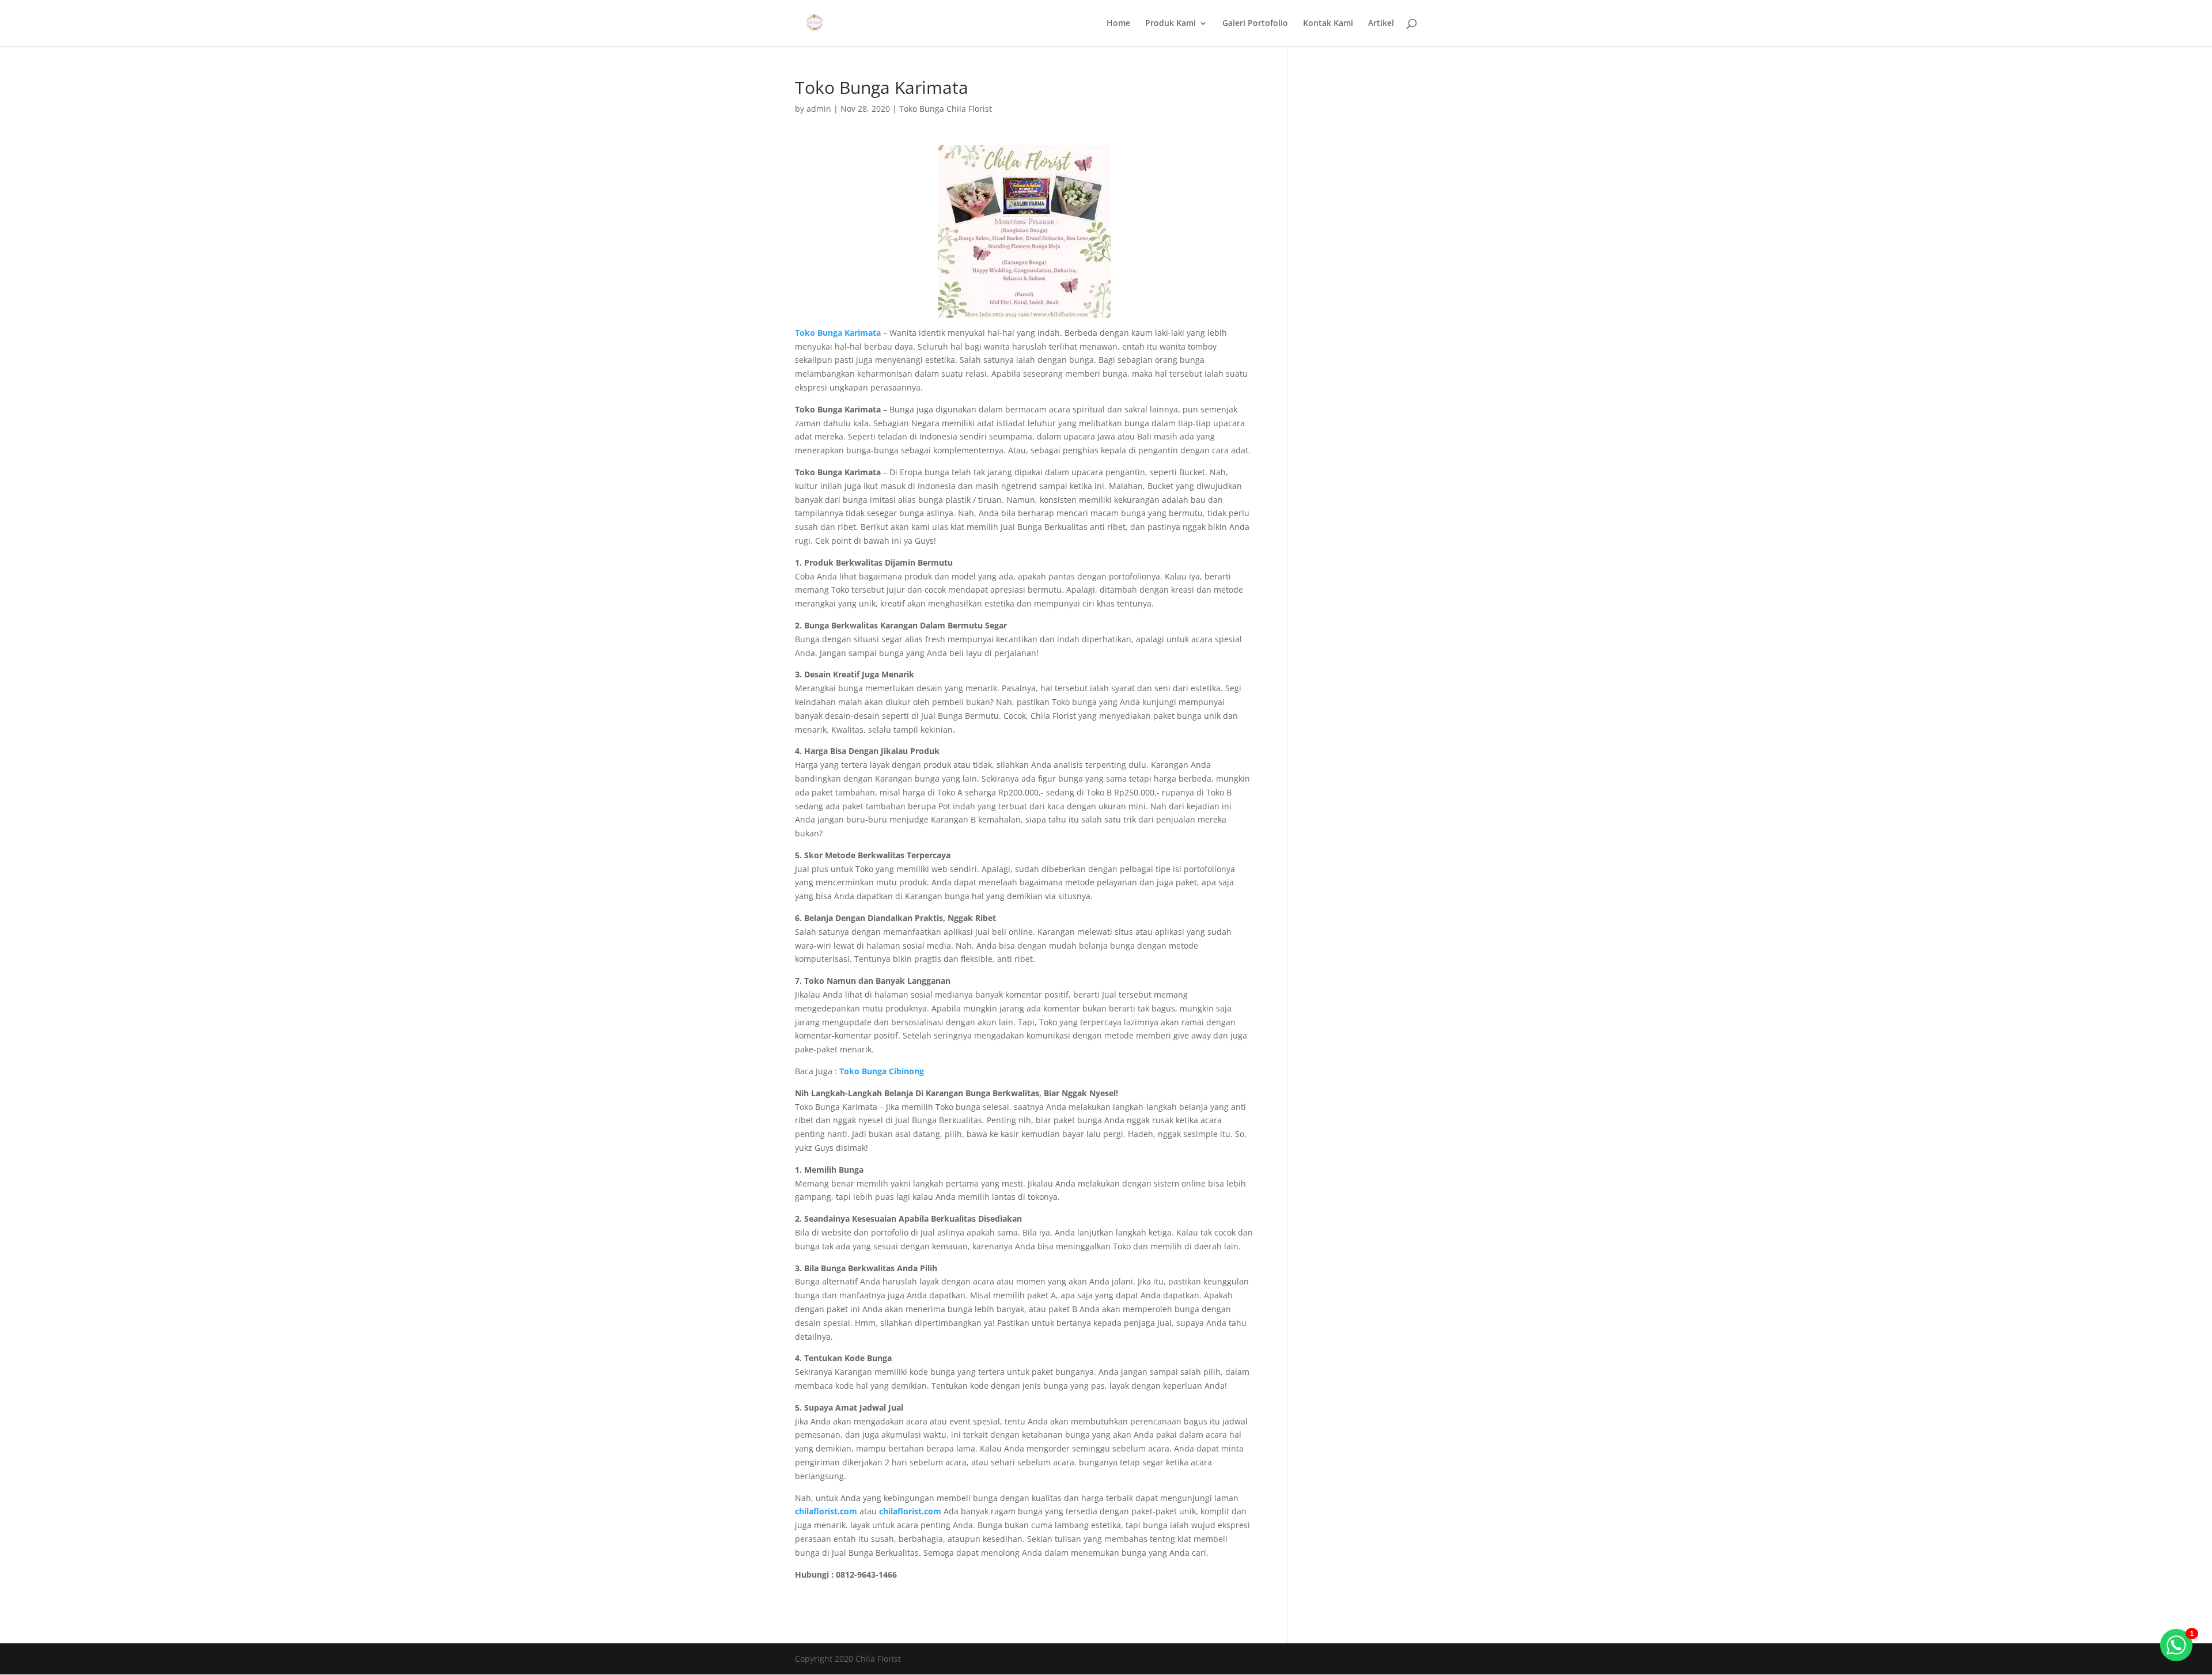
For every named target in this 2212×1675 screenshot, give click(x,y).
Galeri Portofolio (1255, 24)
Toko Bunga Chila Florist (946, 109)
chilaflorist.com (910, 1511)
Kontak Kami (1328, 24)
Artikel (1381, 24)
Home (1118, 24)
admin (819, 109)
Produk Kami (1171, 24)
